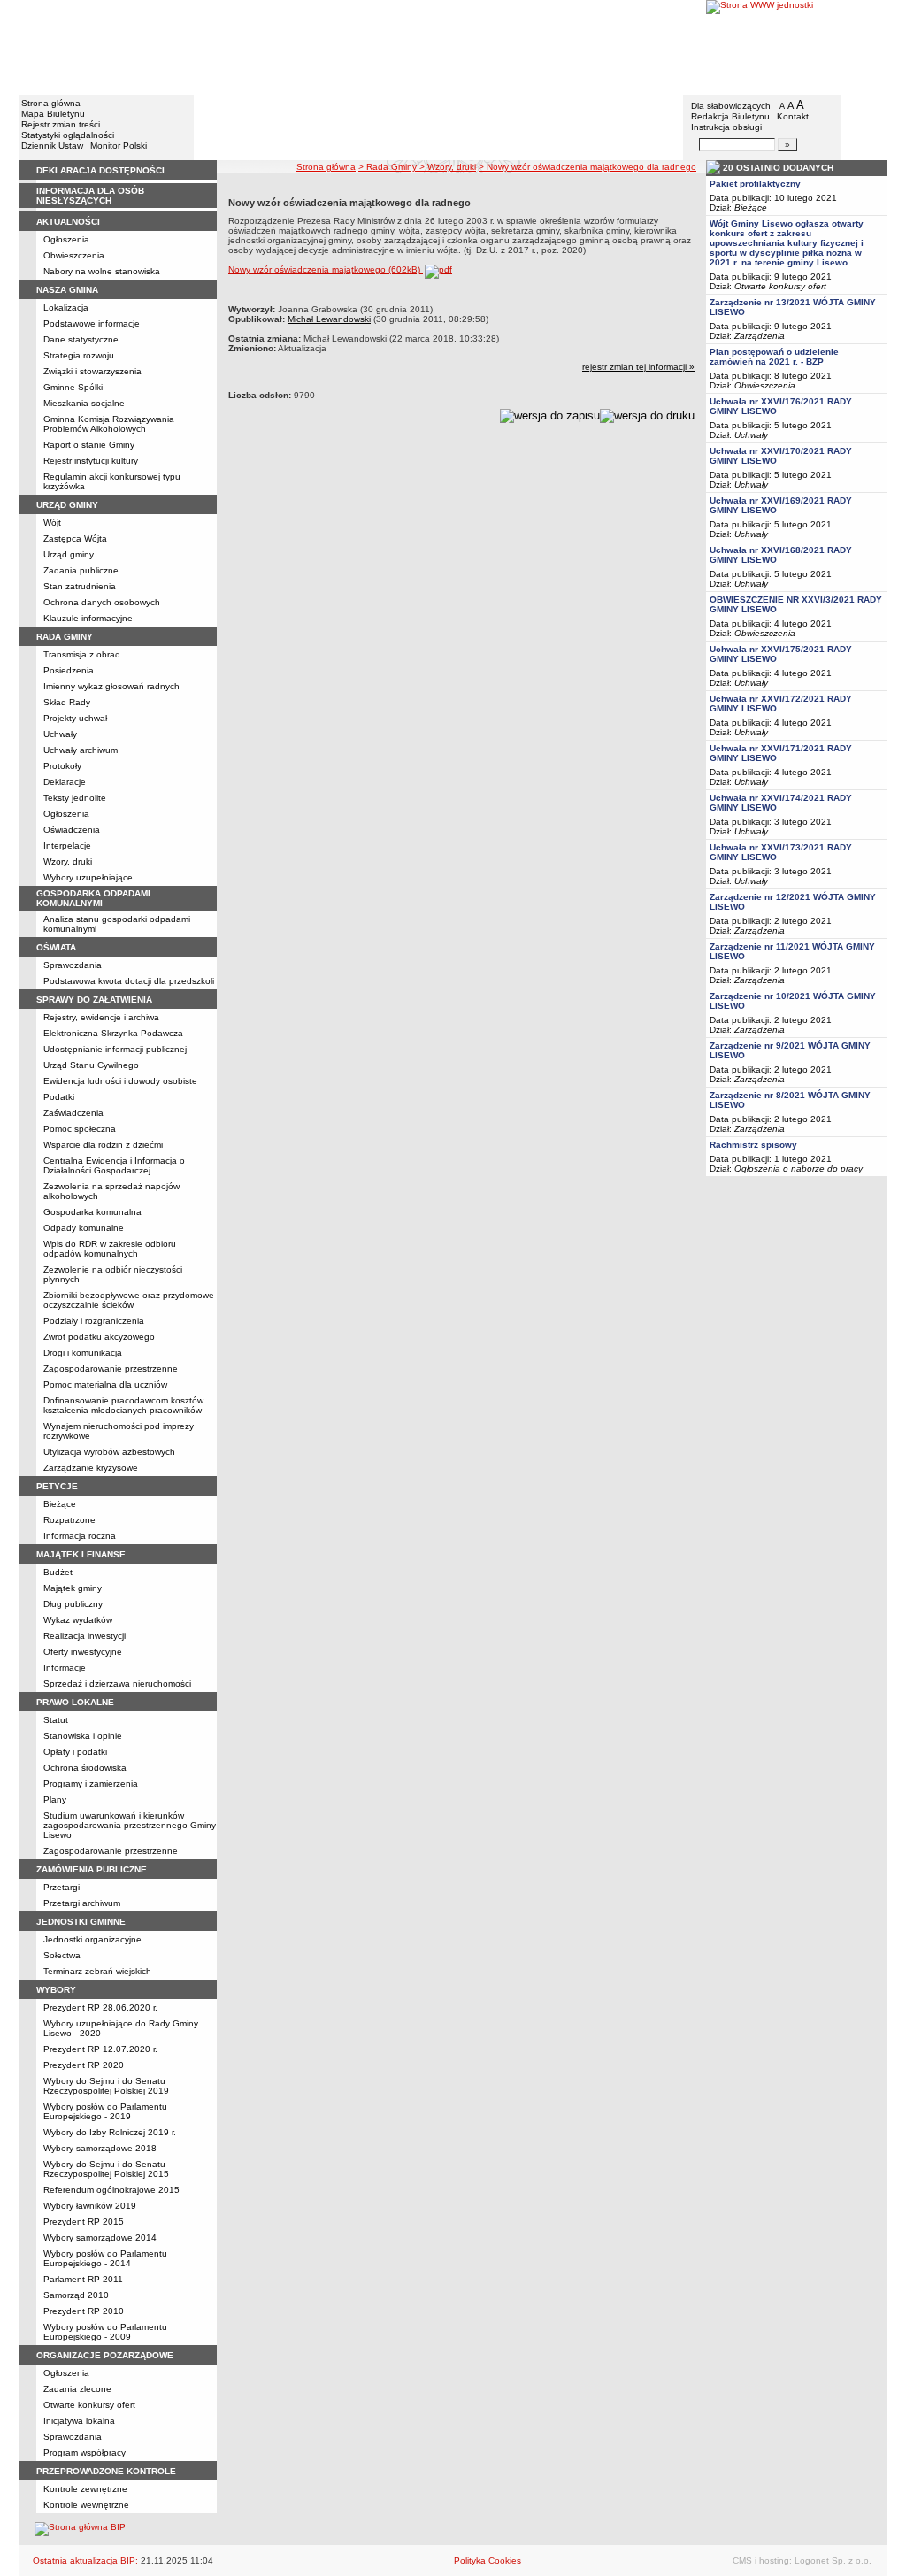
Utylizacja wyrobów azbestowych (109, 1452)
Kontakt (793, 116)
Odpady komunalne (84, 1228)
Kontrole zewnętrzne (85, 2489)
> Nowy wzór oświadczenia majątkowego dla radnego (587, 167)
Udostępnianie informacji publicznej (115, 1049)
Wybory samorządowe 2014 (100, 2238)
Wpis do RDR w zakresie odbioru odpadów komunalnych (110, 1249)
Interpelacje (67, 846)
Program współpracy (84, 2453)
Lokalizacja (66, 308)
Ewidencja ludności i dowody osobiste (120, 1081)
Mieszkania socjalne (84, 403)
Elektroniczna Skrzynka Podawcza (113, 1033)
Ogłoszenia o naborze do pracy (799, 1169)
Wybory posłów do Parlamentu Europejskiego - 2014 (105, 2258)
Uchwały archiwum (81, 750)
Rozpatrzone (69, 1520)
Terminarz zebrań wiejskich (97, 1971)
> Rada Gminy (389, 167)
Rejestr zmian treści (61, 124)
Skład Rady (67, 702)
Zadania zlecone (77, 2389)
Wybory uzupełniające (88, 877)
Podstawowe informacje (92, 323)
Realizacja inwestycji (84, 1636)
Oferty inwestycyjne (83, 1652)
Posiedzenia (69, 670)
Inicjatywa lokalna (79, 2421)
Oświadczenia (72, 830)
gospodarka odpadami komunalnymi (93, 898)
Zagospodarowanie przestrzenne (111, 1369)
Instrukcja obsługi (726, 127)
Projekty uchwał (75, 718)
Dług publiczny (73, 1604)
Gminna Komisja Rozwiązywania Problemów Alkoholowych (109, 424)
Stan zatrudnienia (80, 586)
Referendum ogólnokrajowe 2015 (111, 2190)
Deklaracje (65, 782)
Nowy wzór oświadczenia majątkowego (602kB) (326, 269)
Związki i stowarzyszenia (92, 371)
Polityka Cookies (488, 2561)
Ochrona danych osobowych (102, 602)
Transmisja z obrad (82, 654)
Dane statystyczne (81, 339)
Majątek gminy (73, 1588)
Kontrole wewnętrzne (86, 2505)
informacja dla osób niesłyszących (90, 196)
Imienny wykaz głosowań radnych (111, 686)
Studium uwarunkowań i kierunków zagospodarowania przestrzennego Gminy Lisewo (130, 1825)
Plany (55, 1799)
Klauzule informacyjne (88, 618)
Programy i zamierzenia (91, 1784)
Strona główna (51, 103)
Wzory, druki (68, 861)
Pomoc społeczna (80, 1129)
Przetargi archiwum (82, 1903)
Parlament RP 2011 (83, 2279)
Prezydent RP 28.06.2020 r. (100, 2007)
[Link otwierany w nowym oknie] (796, 46)
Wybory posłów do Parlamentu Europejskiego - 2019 (105, 2111)
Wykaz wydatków (78, 1620)
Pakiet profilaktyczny (755, 184)
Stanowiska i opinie (83, 1736)
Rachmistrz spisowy (753, 1145)
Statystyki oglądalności (68, 135)
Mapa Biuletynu (53, 114)
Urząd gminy (69, 554)
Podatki (59, 1097)
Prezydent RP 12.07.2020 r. (100, 2049)
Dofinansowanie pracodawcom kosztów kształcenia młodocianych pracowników (123, 1405)
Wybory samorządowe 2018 (100, 2148)
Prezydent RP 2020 (84, 2065)
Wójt (52, 523)
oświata (56, 947)
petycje (57, 1486)
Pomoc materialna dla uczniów (105, 1384)
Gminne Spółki (73, 387)
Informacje (65, 1668)
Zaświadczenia (73, 1113)
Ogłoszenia (66, 239)
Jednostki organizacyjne (92, 1939)
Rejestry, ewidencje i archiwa (101, 1017)
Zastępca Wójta (75, 538)
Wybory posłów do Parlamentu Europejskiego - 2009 (105, 2332)
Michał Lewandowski (329, 319)
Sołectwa (62, 1955)
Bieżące (60, 1504)
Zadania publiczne (81, 570)
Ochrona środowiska (85, 1768)
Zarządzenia (760, 336)
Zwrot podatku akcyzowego (99, 1337)
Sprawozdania (73, 965)
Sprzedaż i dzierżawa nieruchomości (117, 1684)
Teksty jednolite (75, 798)
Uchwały (60, 734)
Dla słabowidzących (731, 106)
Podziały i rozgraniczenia (94, 1321)
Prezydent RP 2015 (84, 2222)
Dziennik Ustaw (52, 146)
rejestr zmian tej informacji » (638, 367)
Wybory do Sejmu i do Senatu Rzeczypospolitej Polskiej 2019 (106, 2086)
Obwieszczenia (74, 255)
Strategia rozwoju (79, 355)
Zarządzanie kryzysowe (91, 1468)
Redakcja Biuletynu (730, 116)
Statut (56, 1720)
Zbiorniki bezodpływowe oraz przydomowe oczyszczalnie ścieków (129, 1300)
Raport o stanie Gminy (89, 445)
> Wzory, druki (448, 167)
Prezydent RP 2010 (84, 2311)
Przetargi (61, 1887)
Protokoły (62, 766)
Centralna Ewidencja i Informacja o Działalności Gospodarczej (114, 1165)
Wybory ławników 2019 (90, 2206)
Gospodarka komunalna (92, 1212)
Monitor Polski (119, 146)
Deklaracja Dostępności (100, 170)
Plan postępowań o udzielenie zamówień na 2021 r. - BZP (774, 357)
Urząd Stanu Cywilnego (91, 1065)
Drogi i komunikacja (83, 1353)
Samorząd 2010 (76, 2295)
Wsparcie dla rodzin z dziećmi (103, 1145)
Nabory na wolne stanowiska (102, 271)
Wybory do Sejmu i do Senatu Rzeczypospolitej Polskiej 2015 (106, 2169)
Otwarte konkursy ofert (89, 2405)
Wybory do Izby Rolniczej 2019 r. (110, 2132)
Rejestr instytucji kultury (91, 461)
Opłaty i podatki (75, 1752)
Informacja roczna (80, 1536)
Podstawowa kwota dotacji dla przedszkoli (129, 981)
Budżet (58, 1572)
